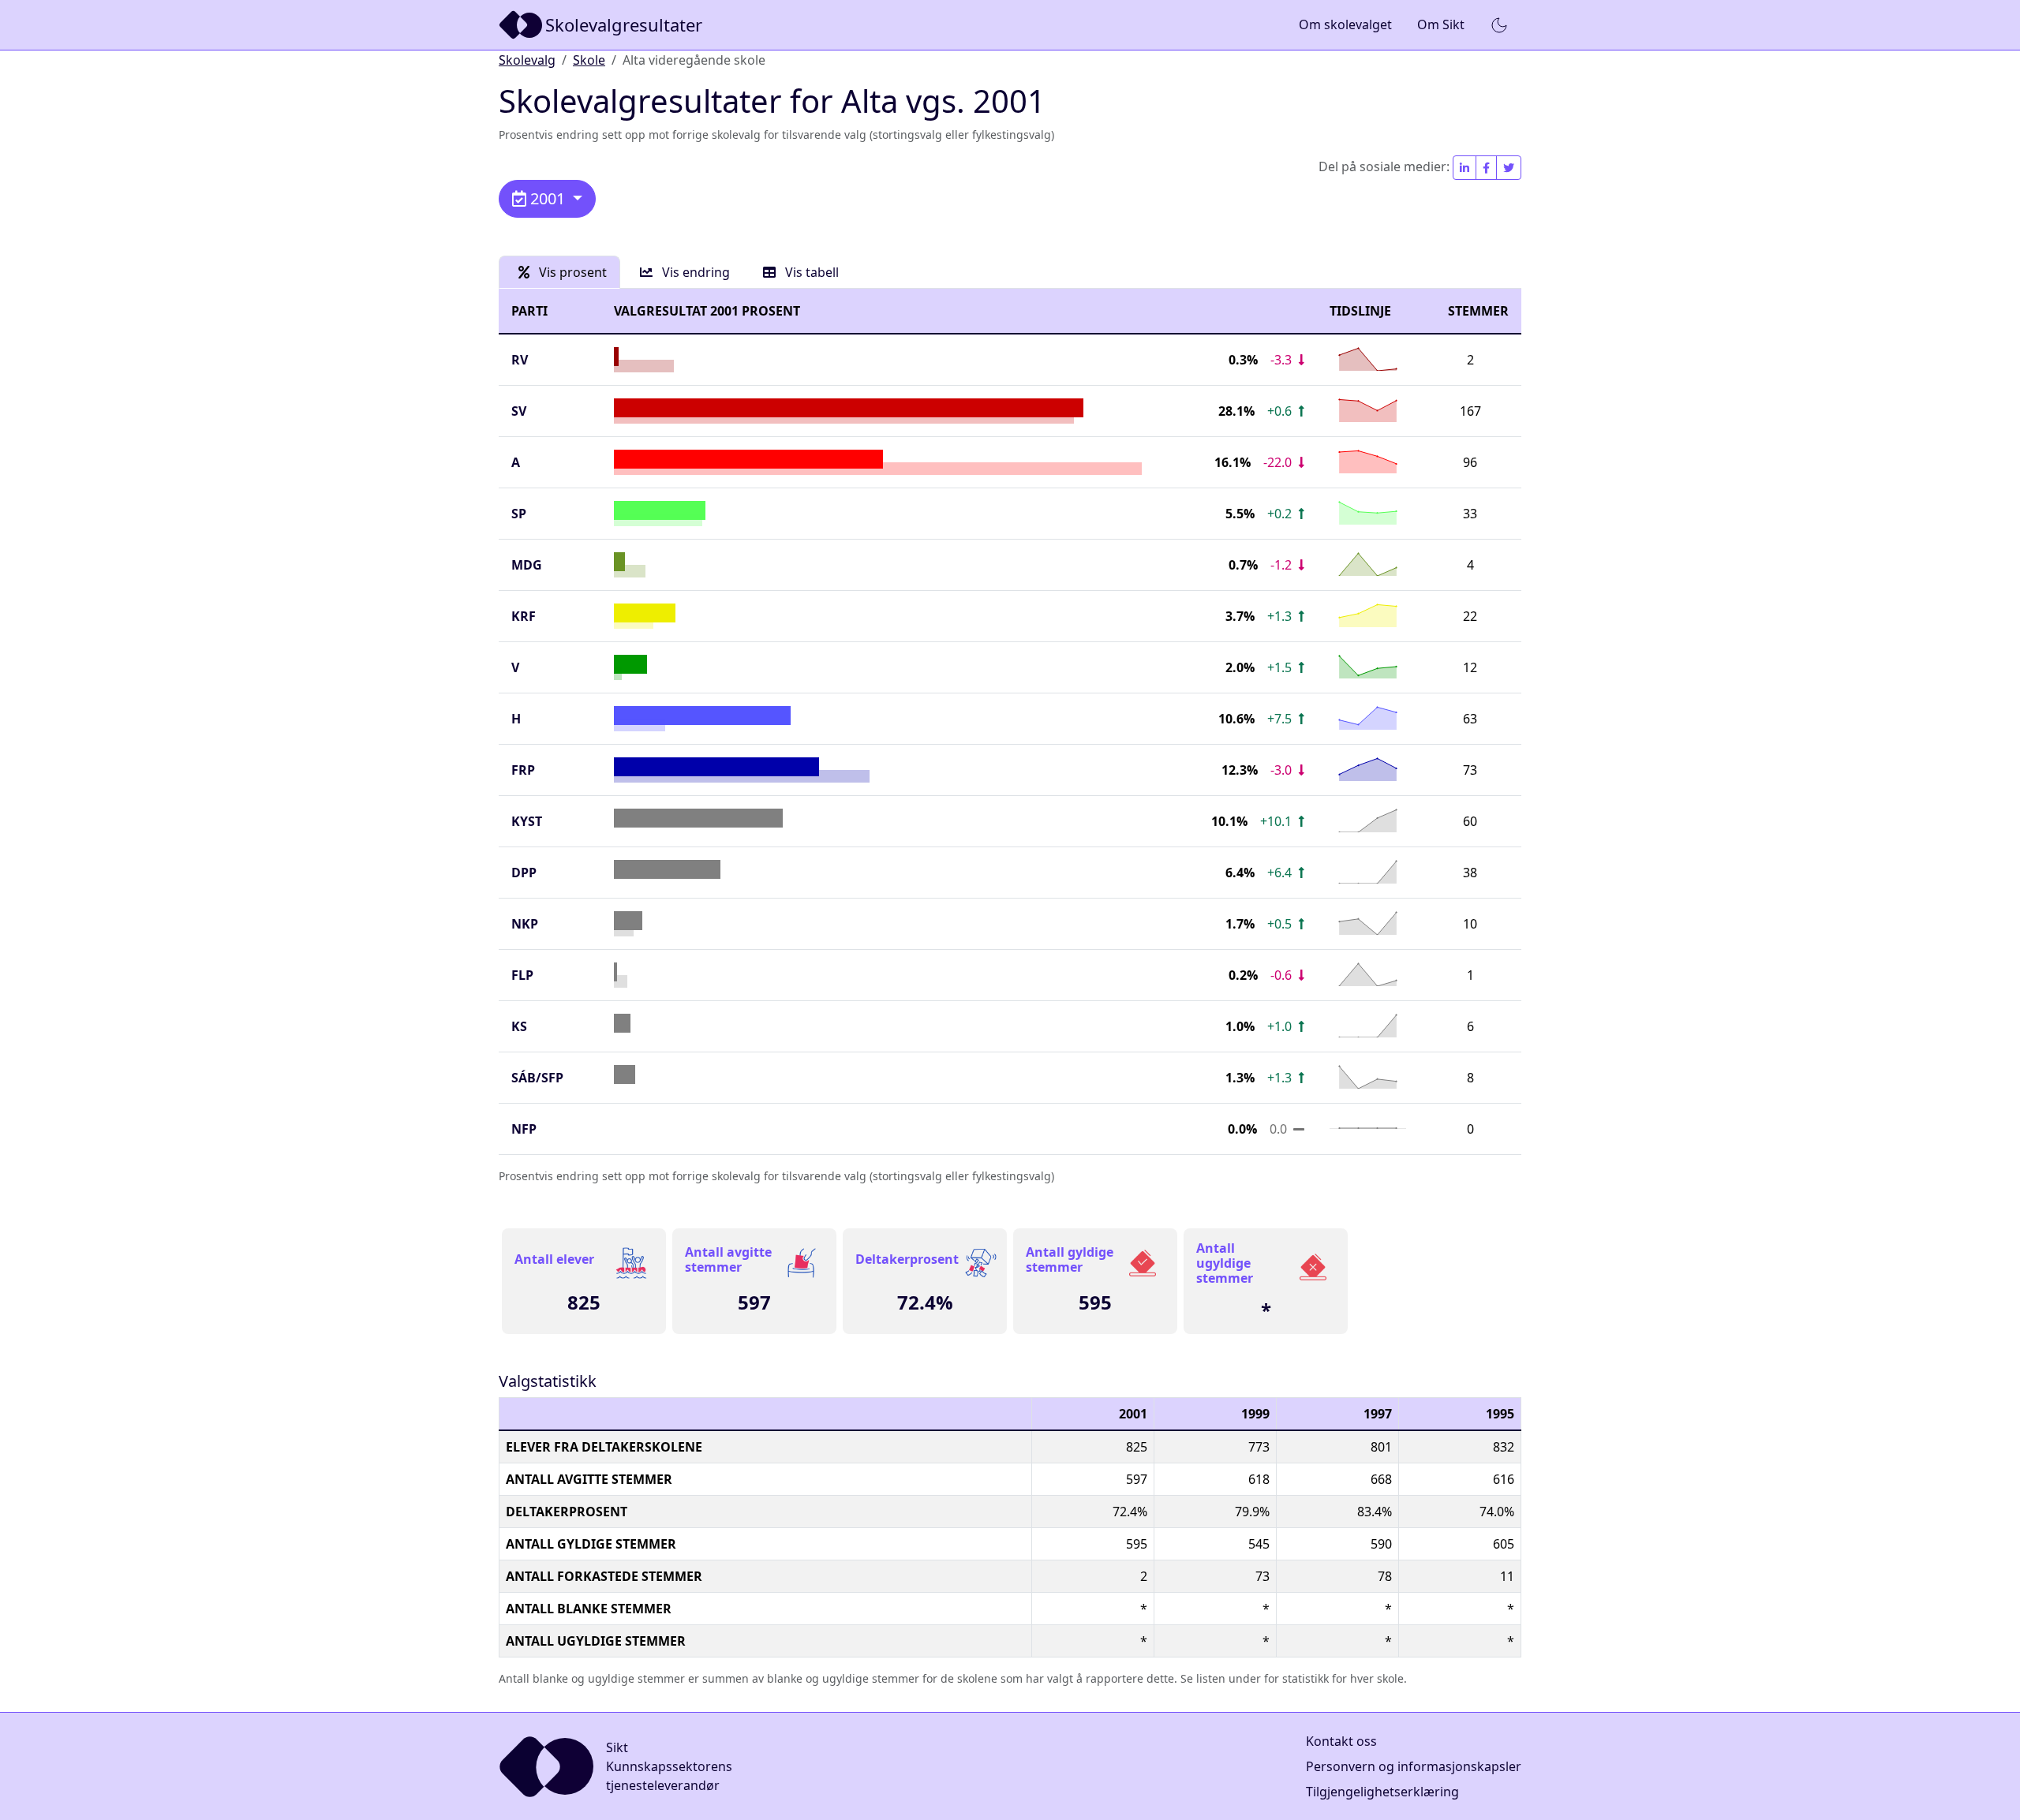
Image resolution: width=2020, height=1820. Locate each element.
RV (520, 360)
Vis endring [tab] (694, 272)
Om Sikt (1441, 24)
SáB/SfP (537, 1078)
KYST (527, 821)
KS (519, 1026)
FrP (523, 770)
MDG (527, 565)
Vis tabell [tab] (810, 272)
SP (519, 514)
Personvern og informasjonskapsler (1414, 1766)
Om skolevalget (1345, 24)
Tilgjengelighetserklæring (1382, 1792)
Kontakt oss (1341, 1741)
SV (519, 411)
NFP (524, 1129)
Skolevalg (527, 60)
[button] (1499, 25)
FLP (522, 975)
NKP (525, 924)
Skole (589, 60)
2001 (548, 198)
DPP (524, 873)
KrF (524, 616)
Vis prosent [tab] (571, 272)
